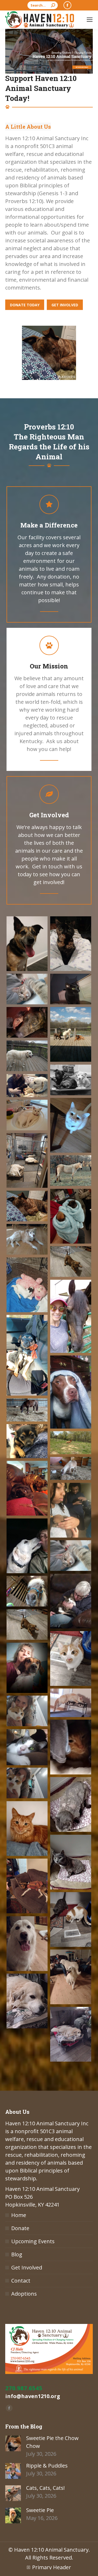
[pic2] (71, 944)
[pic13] (71, 1171)
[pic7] (27, 1056)
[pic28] (27, 1546)
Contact (21, 2281)
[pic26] (27, 1488)
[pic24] (71, 1443)
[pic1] (27, 944)
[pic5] (27, 1022)
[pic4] (71, 989)
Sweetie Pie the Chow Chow (52, 2442)
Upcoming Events (33, 2241)
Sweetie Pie (40, 2510)
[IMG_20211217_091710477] (71, 1659)
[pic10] (71, 1125)
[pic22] (27, 1410)
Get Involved (27, 2267)
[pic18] (27, 1285)
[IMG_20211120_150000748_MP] (27, 1747)
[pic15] (27, 1206)
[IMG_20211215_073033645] (27, 1783)
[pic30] (71, 1601)
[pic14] (71, 1216)
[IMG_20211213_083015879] (71, 2034)
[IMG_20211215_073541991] (27, 1829)
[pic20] (27, 1355)
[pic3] (27, 989)
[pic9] (27, 1086)
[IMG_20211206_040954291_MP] (71, 1977)
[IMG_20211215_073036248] (27, 1711)
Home (19, 2215)
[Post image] (13, 2443)
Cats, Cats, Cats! (45, 2488)
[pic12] (27, 1160)
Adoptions (24, 2294)
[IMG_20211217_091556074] (71, 1862)
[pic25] (71, 1468)
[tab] (28, 127)
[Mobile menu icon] (90, 20)
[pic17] (71, 1262)
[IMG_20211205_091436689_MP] (71, 1703)
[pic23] (27, 1441)
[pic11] (27, 1115)
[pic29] (71, 1556)
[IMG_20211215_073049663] (71, 1919)
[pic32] (27, 1625)
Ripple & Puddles (47, 2466)
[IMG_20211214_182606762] (27, 1886)
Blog (17, 2254)
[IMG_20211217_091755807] (71, 1747)
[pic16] (27, 1239)
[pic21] (71, 1392)
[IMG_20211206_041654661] (27, 1944)
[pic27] (71, 1510)
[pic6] (71, 1034)
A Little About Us (28, 127)
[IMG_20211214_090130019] (27, 1668)
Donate (20, 2228)
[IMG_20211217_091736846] (71, 1804)
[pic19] (71, 1316)
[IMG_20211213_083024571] (27, 2001)
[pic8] (71, 1080)
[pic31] (27, 1591)
